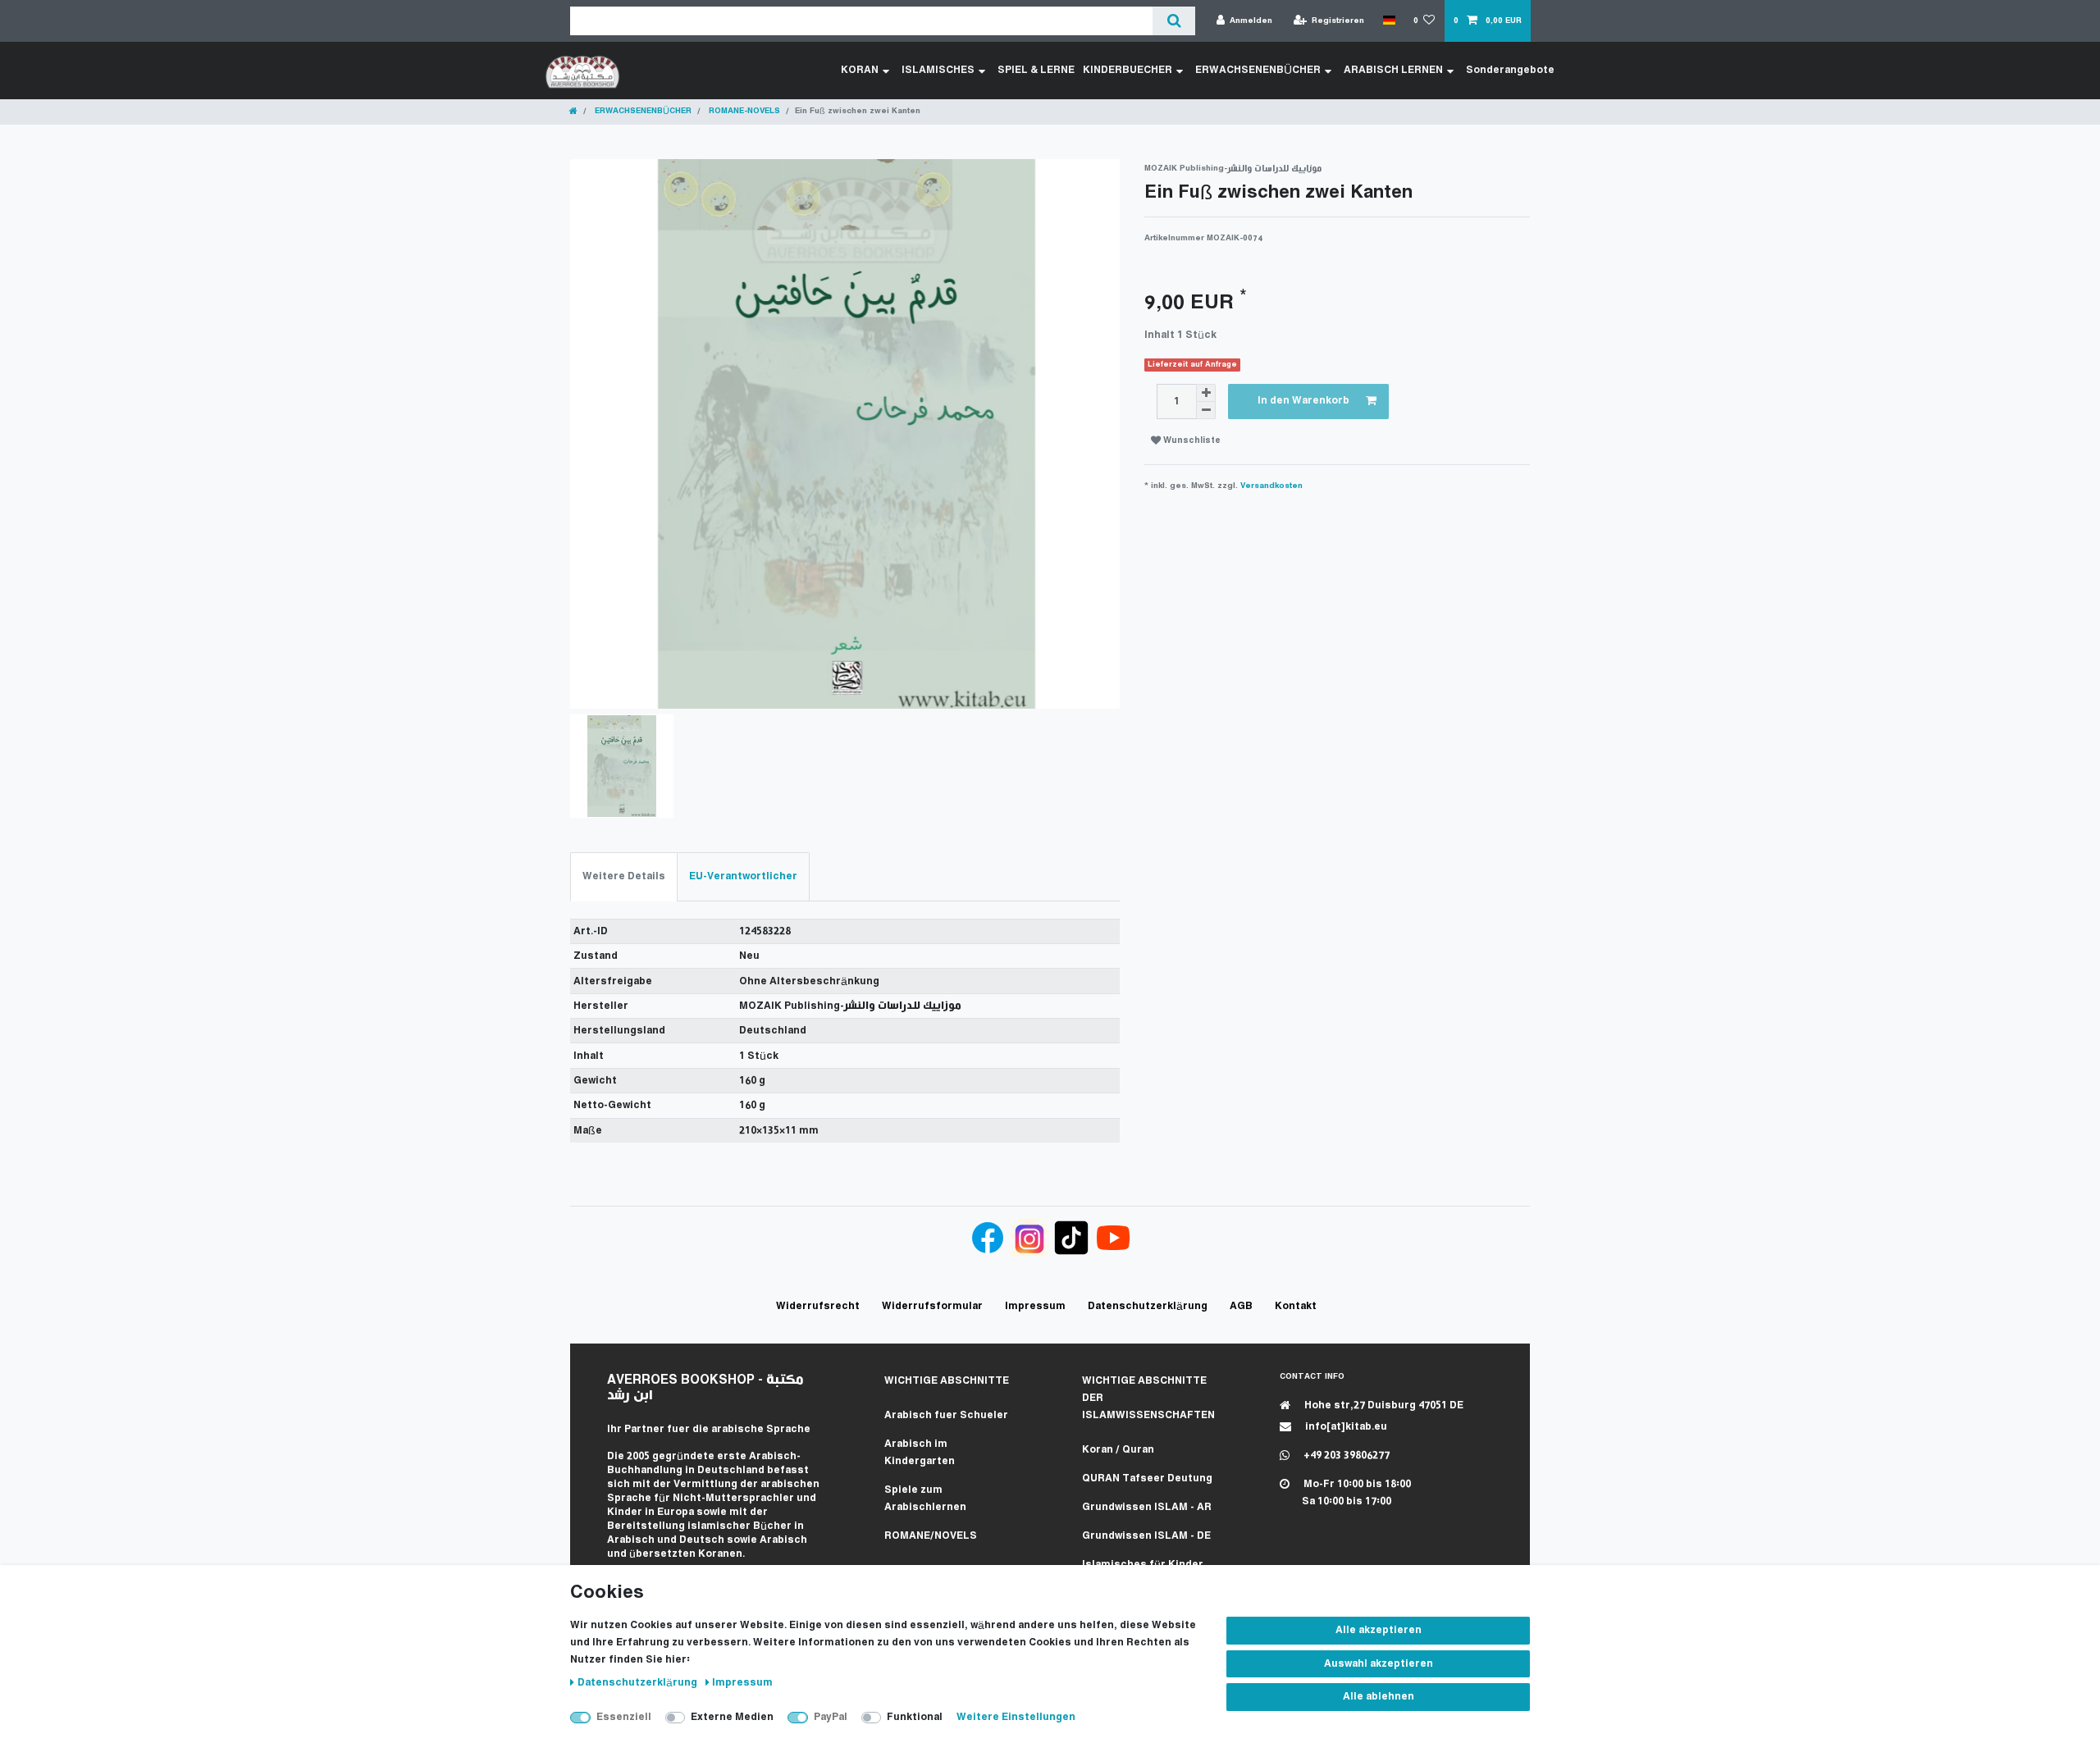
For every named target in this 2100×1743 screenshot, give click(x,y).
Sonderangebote (1510, 70)
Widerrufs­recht (818, 1306)
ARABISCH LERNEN (1393, 70)
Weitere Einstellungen (1016, 1717)
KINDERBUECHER (1128, 70)
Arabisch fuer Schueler (946, 1415)
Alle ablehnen (1379, 1697)
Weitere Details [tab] (624, 876)
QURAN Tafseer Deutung (1147, 1478)
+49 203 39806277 (1345, 1456)
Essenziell (624, 1717)
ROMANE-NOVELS (743, 111)
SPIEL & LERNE (1036, 70)
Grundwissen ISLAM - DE (1146, 1536)
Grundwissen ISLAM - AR (1147, 1507)
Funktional (915, 1717)
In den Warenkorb (1303, 401)
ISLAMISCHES (938, 70)
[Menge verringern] (1206, 411)
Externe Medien (732, 1717)
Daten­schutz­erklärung (639, 1683)
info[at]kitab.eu (1345, 1427)
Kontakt (1296, 1306)
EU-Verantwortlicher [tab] (743, 876)
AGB (1241, 1306)
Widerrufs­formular (932, 1306)
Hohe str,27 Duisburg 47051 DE (1383, 1405)
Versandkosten (1271, 486)
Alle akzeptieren (1379, 1630)
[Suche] (1173, 21)
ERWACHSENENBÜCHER (1258, 70)
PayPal (831, 1717)
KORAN (860, 70)
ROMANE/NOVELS (931, 1536)
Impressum (742, 1683)
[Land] (1388, 21)
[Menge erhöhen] (1206, 393)
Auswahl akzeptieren (1379, 1664)
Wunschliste (1191, 441)
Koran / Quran (1118, 1450)
